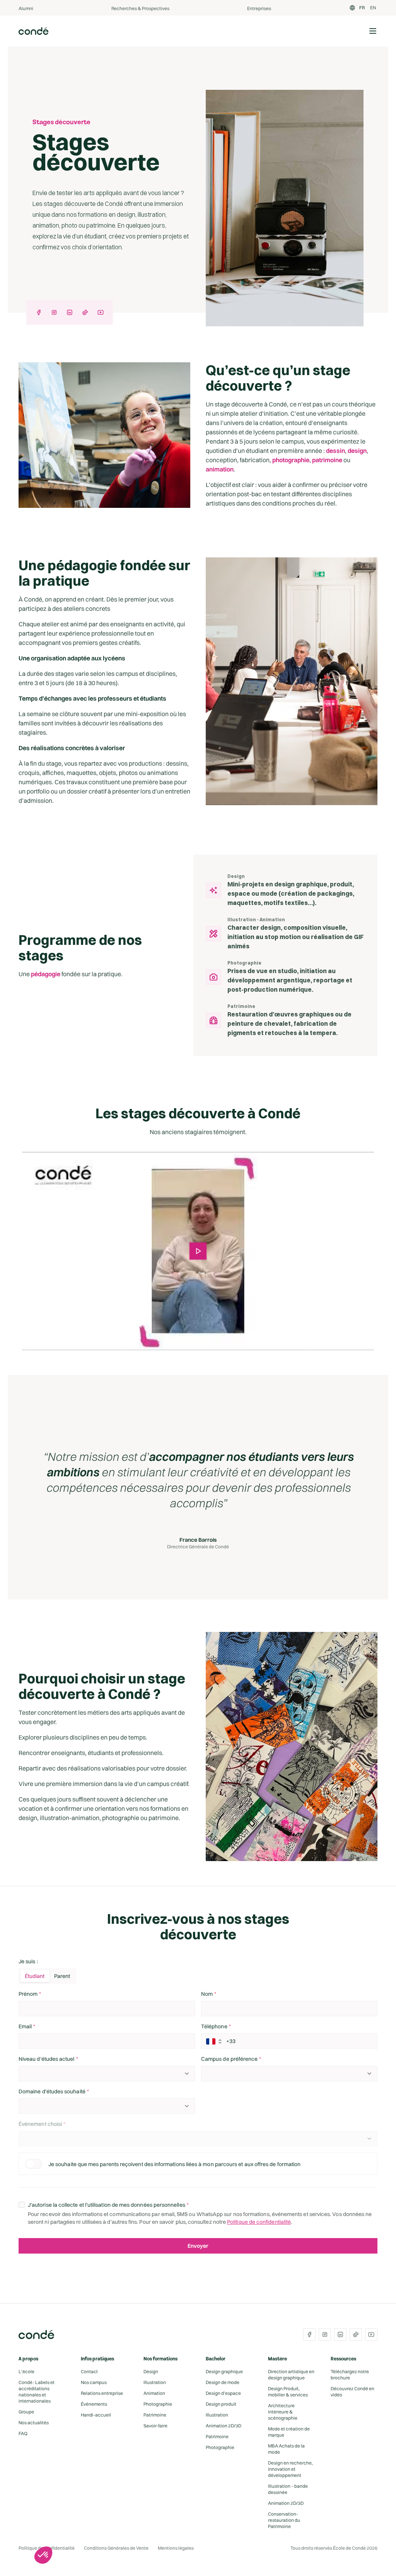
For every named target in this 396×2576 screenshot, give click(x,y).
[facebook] (39, 312)
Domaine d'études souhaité (52, 2091)
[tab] (35, 1976)
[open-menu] (373, 31)
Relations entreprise (102, 2393)
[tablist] (47, 1976)
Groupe (26, 2412)
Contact (89, 2371)
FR (362, 8)
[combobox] (107, 2074)
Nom (207, 1994)
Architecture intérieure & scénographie (283, 2412)
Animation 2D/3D (224, 2426)
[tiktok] (85, 312)
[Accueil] (34, 31)
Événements (94, 2404)
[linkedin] (70, 312)
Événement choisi (40, 2124)
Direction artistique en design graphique (291, 2375)
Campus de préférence (229, 2059)
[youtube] (101, 312)
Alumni (26, 8)
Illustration (155, 2382)
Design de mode (223, 2382)
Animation (154, 2393)
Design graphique (224, 2371)
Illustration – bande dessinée (288, 2489)
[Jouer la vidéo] (198, 1251)
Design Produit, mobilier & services (288, 2392)
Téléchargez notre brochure (350, 2375)
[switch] (34, 2164)
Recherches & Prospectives (140, 8)
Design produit (221, 2404)
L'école (26, 2371)
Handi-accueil (96, 2415)
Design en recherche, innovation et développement (290, 2469)
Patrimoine (155, 2415)
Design (151, 2371)
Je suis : (28, 1961)
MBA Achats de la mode (286, 2449)
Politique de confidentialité (259, 2222)
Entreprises (259, 8)
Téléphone (214, 2026)
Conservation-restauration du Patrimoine (284, 2520)
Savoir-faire (155, 2426)
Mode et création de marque (289, 2432)
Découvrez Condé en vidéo (352, 2392)
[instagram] (54, 312)
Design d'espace (223, 2393)
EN (373, 8)
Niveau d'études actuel (47, 2059)
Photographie (158, 2404)
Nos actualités (34, 2423)
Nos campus (94, 2382)
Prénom (28, 1994)
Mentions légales (176, 2548)
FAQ (23, 2433)
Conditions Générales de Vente (116, 2548)
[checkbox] (22, 2205)
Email (25, 2026)
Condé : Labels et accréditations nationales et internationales (37, 2392)
